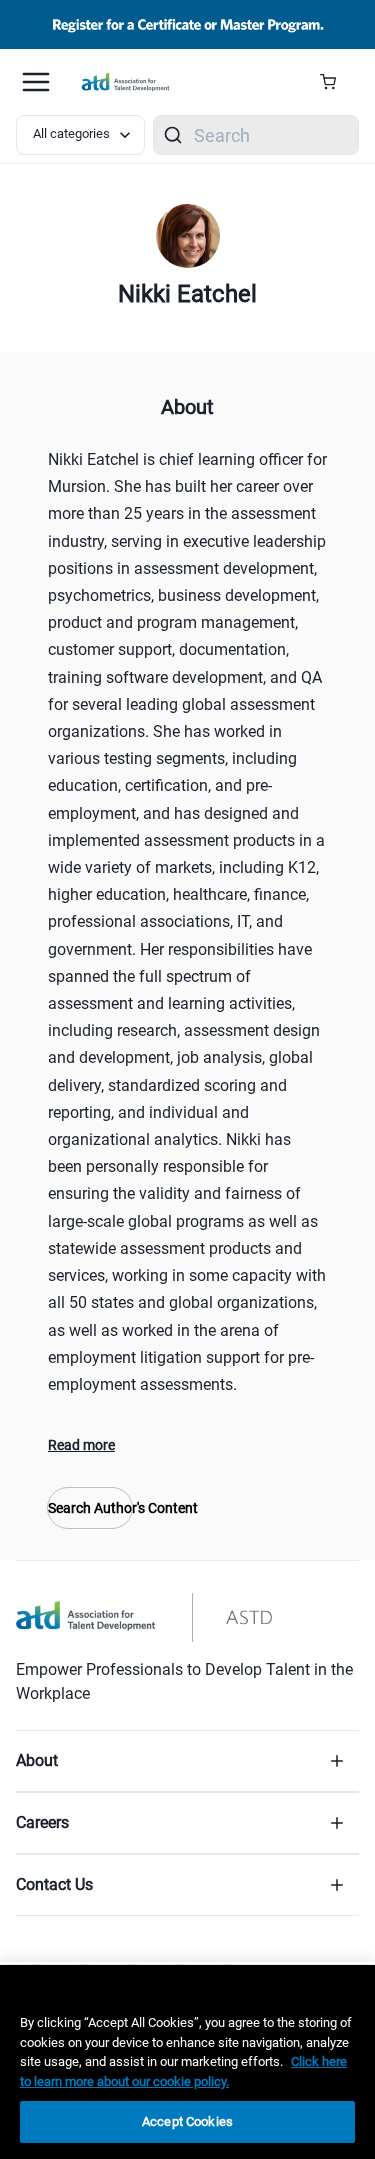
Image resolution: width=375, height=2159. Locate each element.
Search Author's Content (90, 1508)
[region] (187, 2062)
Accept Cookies (187, 2121)
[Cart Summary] (335, 82)
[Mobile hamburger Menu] (36, 82)
